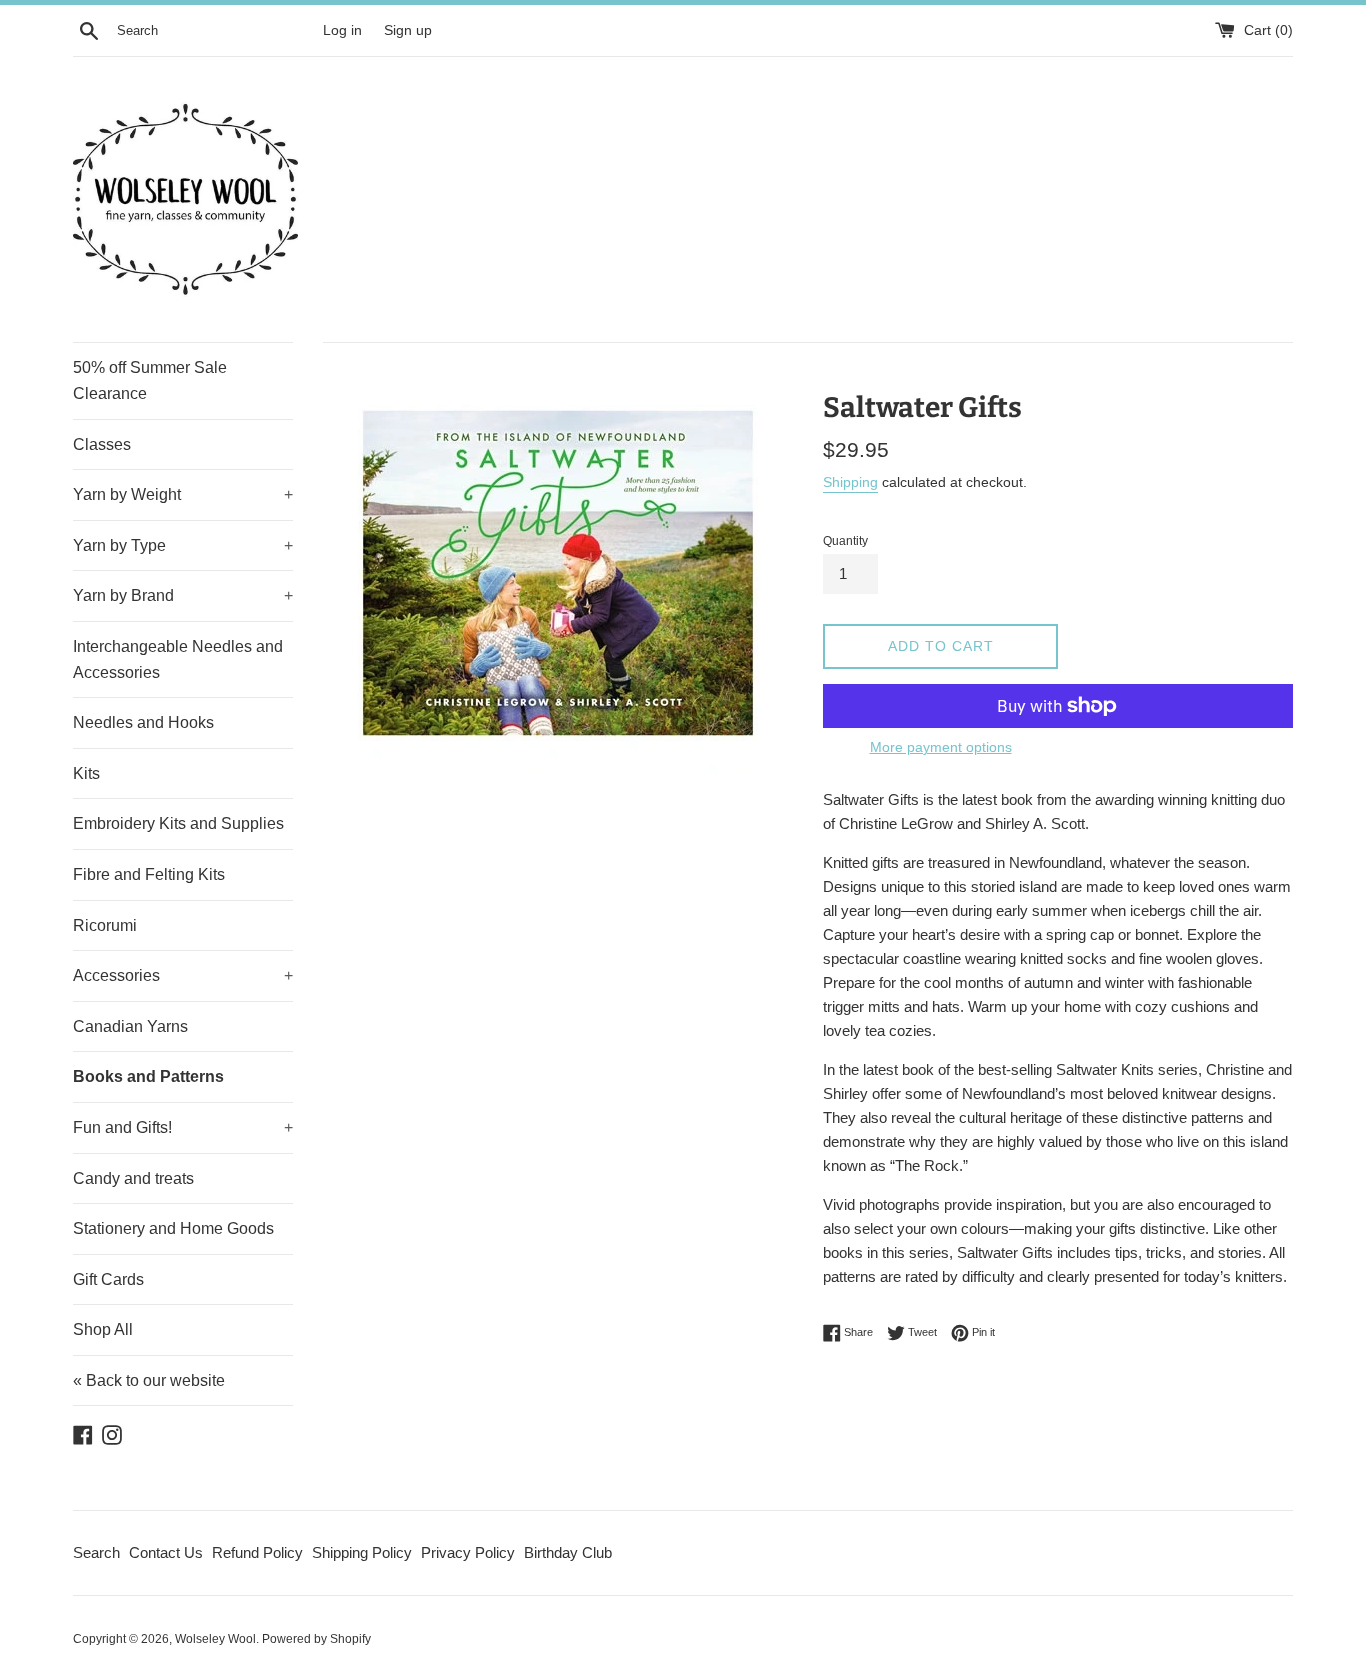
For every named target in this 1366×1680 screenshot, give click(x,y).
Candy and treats (133, 1178)
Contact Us (166, 1552)
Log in (342, 30)
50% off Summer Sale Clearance (150, 380)
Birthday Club (568, 1552)
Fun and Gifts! (183, 1127)
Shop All (103, 1329)
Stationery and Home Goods (173, 1228)
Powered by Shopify (316, 1639)
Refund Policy (257, 1552)
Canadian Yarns (130, 1026)
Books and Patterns (148, 1076)
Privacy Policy (468, 1552)
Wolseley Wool (215, 1639)
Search (96, 1552)
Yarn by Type (183, 545)
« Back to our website (149, 1380)
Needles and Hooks (143, 722)
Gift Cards (108, 1279)
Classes (102, 444)
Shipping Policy (362, 1552)
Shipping (850, 482)
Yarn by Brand (183, 595)
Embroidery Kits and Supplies (178, 823)
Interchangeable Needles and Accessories (178, 659)
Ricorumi (105, 925)
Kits (86, 773)
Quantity (845, 541)
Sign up (408, 30)
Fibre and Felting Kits (149, 874)
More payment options (941, 747)
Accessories (183, 975)
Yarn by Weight (183, 494)
